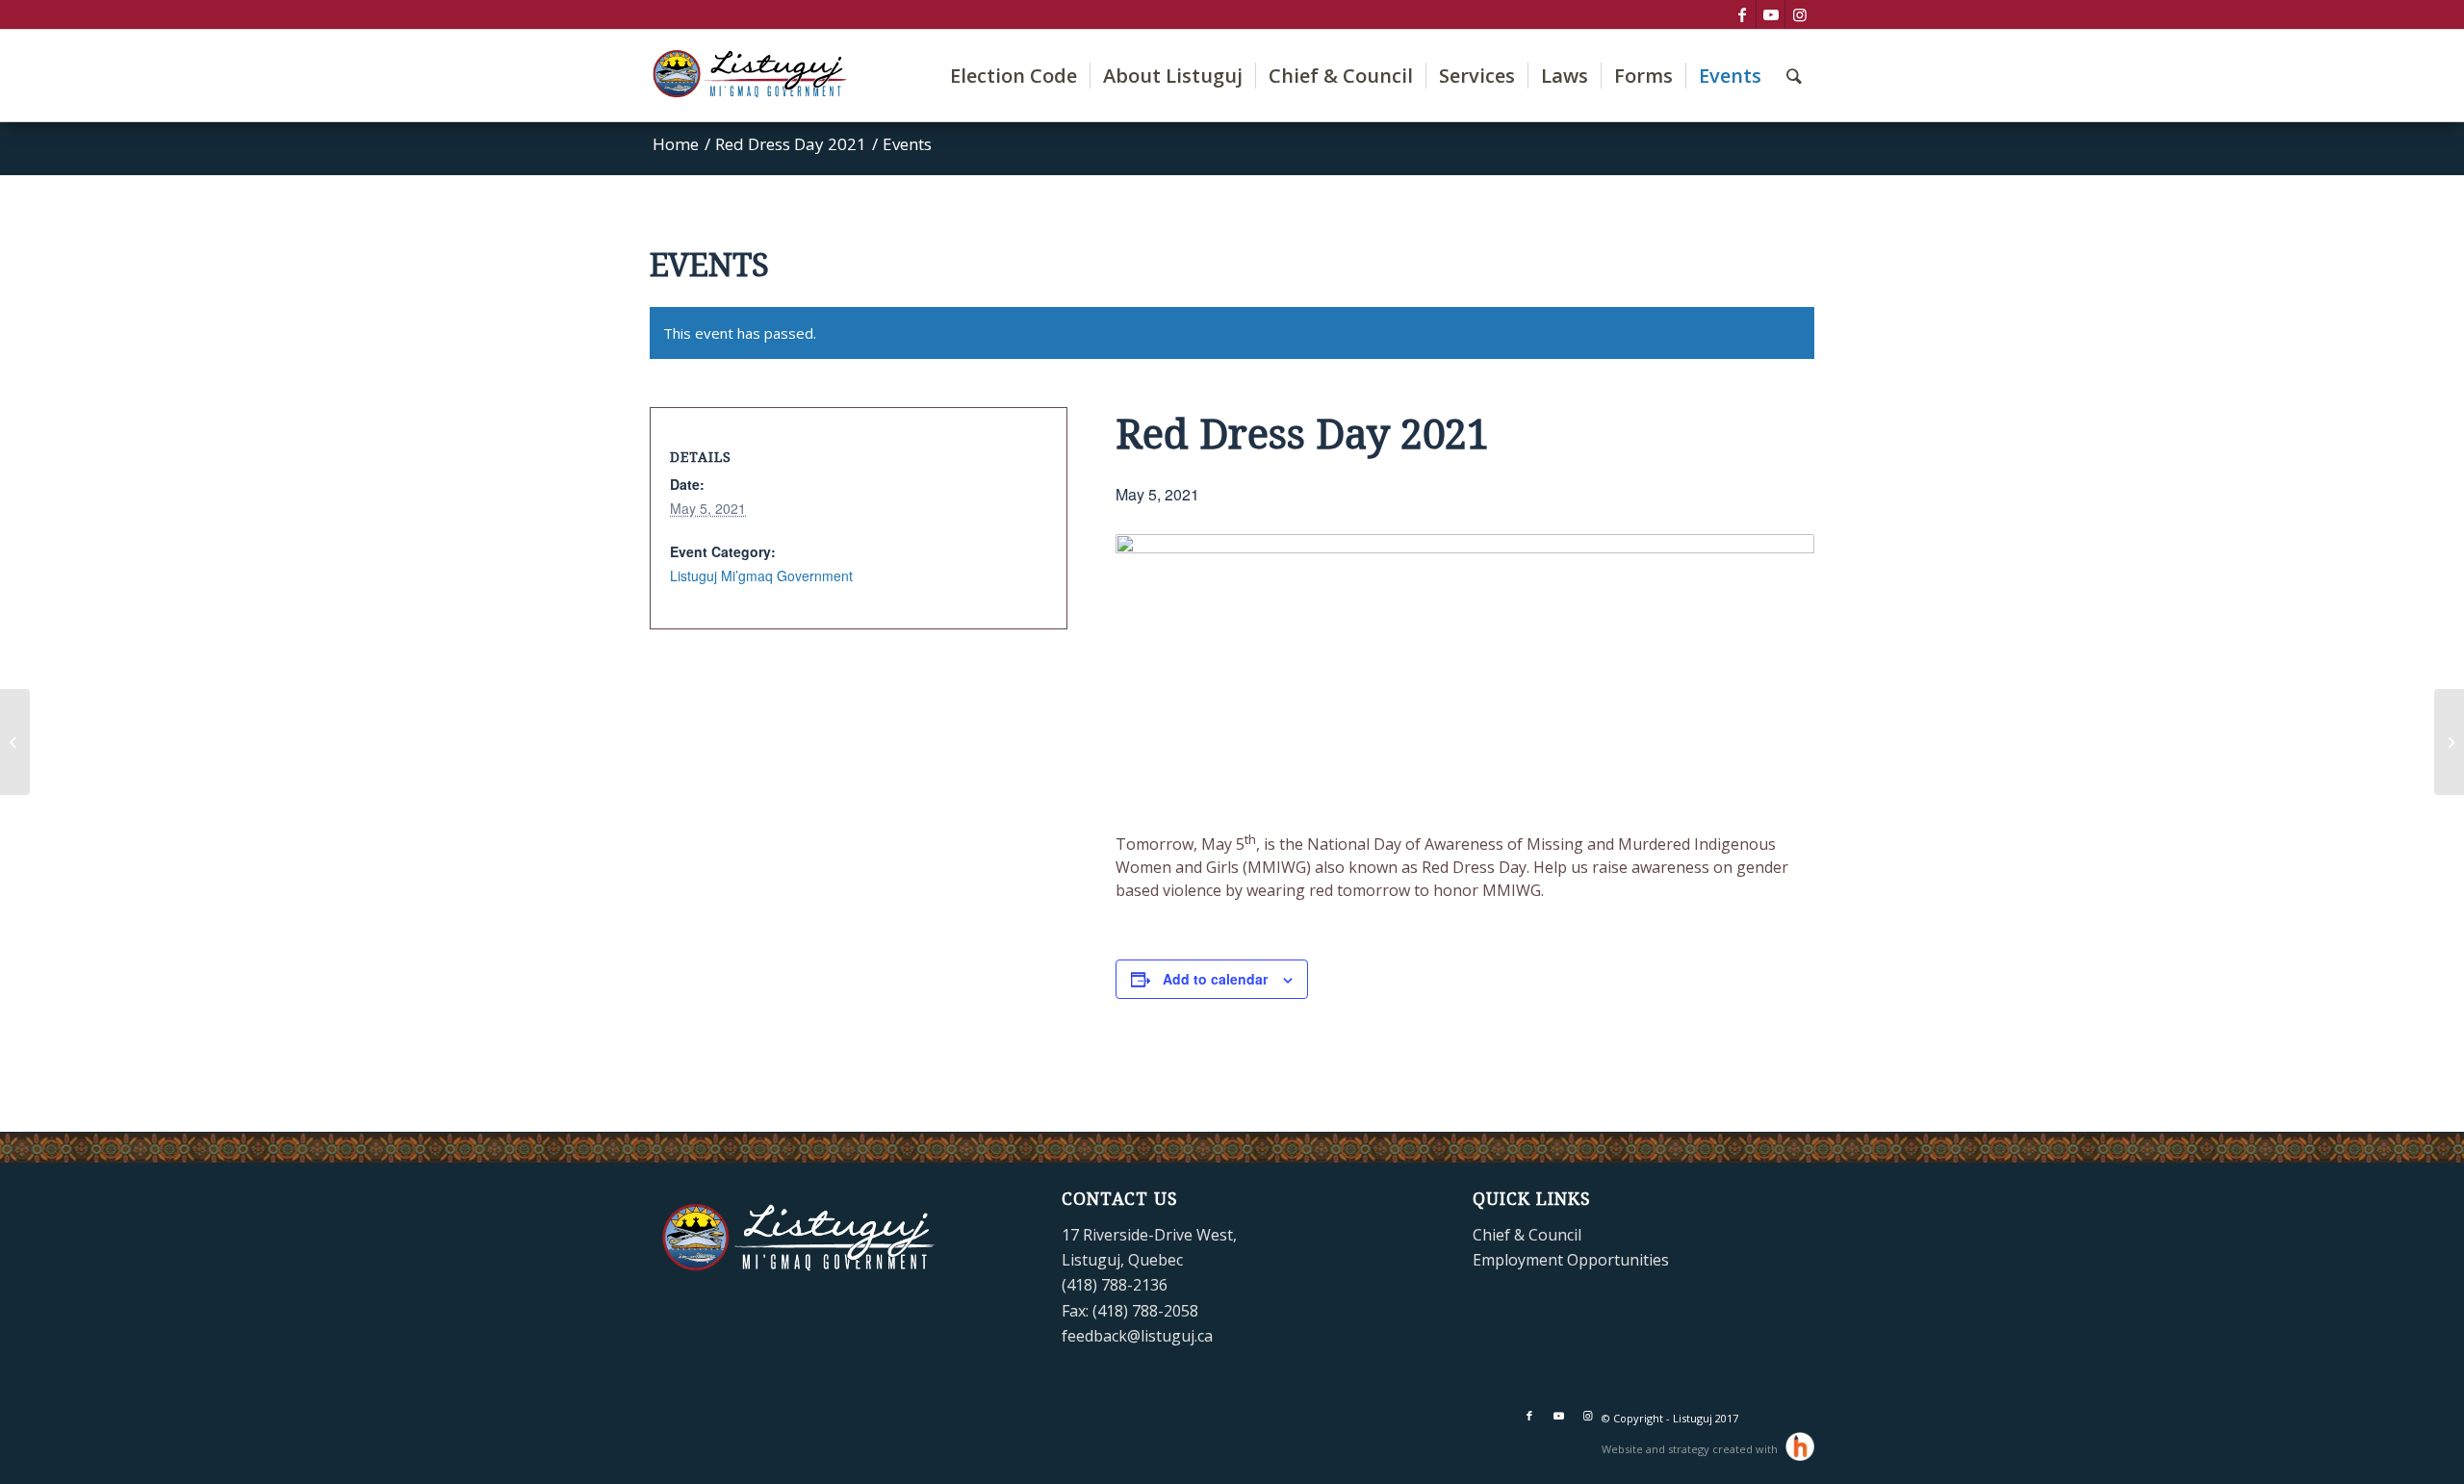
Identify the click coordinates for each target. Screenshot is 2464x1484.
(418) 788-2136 (1115, 1285)
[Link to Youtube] (1771, 14)
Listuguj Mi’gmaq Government (761, 576)
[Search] (1794, 76)
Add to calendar (1215, 979)
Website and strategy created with (1691, 1449)
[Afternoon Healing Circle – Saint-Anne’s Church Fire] (15, 742)
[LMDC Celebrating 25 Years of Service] (2449, 742)
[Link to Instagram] (1800, 14)
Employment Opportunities (1571, 1260)
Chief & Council (1527, 1235)
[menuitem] (1014, 76)
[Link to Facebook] (1742, 14)
